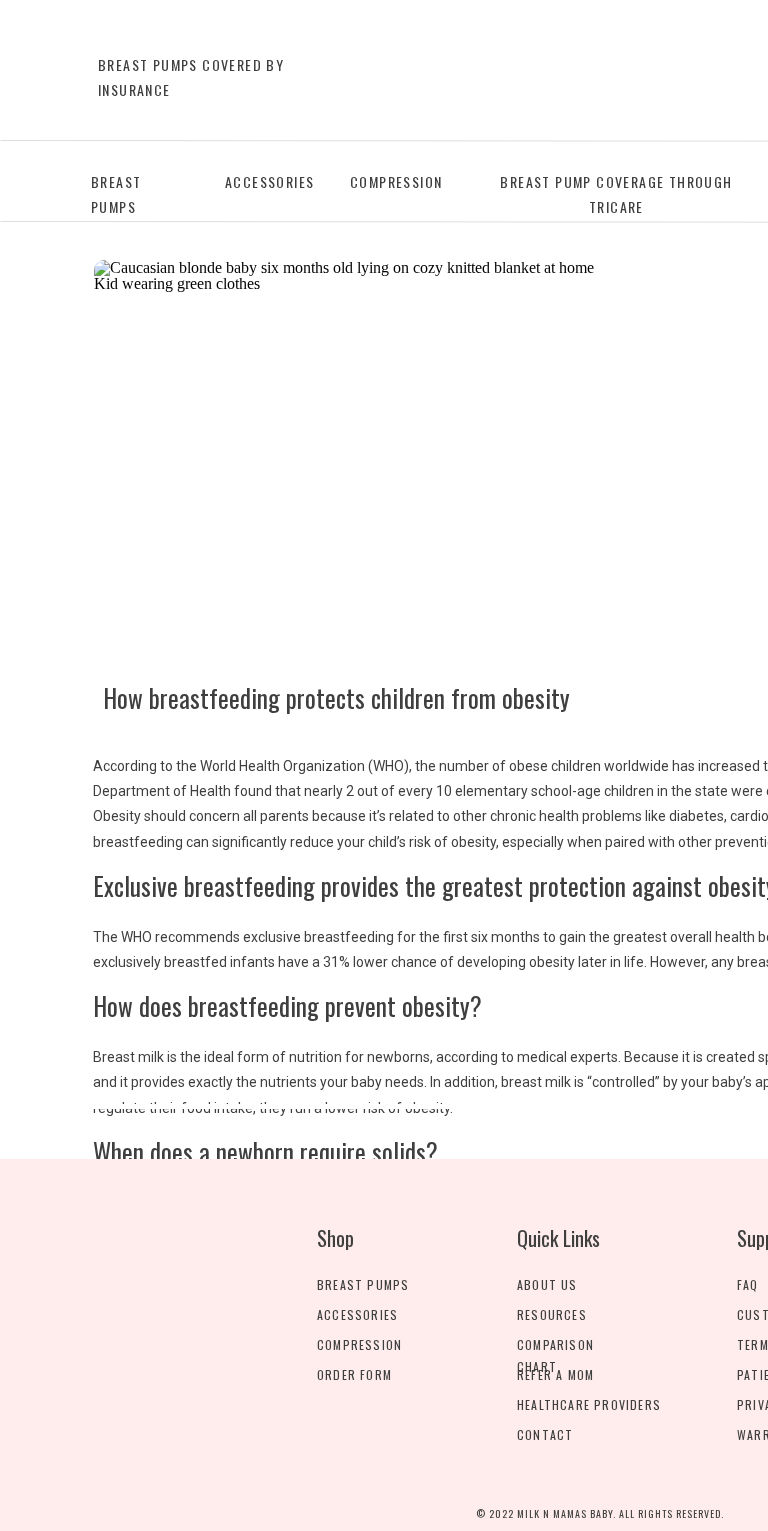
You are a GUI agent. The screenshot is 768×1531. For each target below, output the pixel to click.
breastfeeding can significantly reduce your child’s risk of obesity (294, 842)
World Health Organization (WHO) (304, 766)
